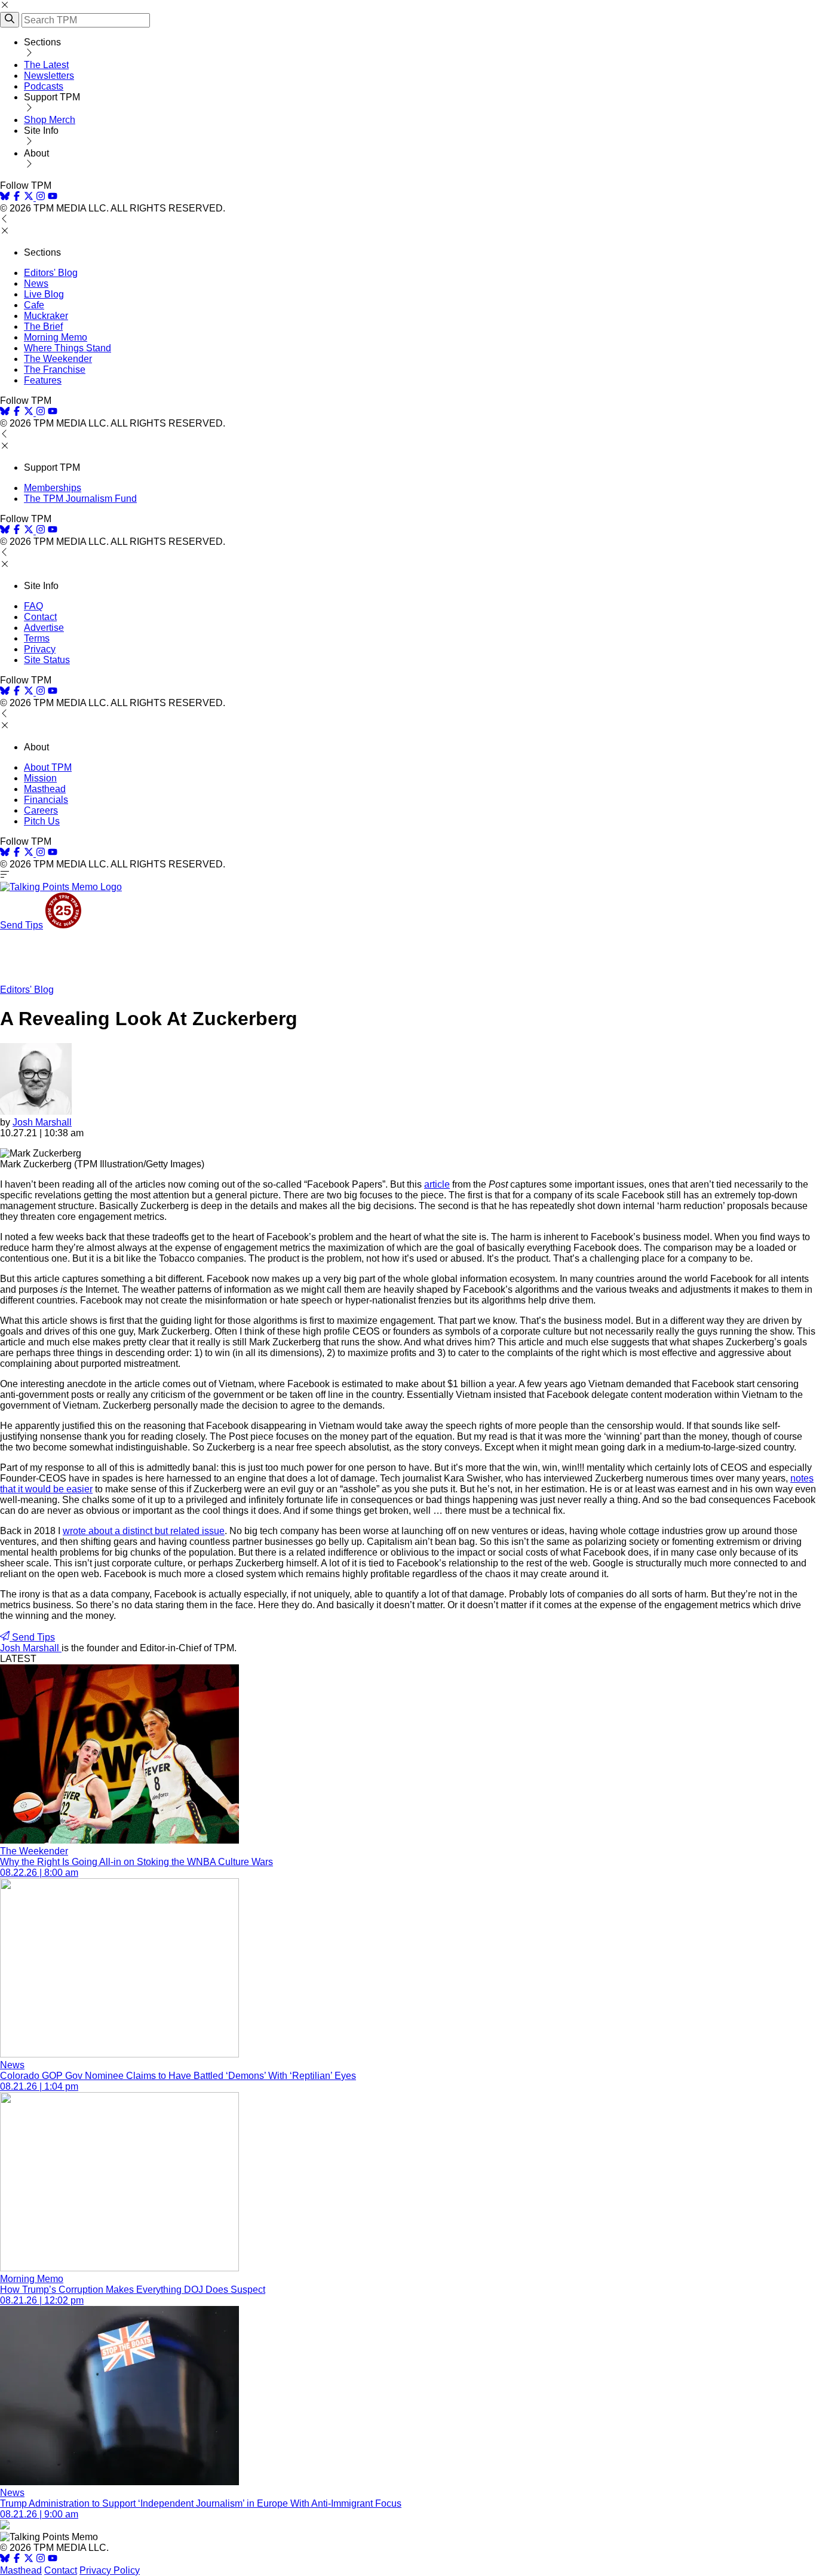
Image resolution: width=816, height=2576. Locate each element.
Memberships (53, 488)
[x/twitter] (30, 197)
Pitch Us (42, 821)
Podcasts (44, 86)
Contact (40, 617)
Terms (37, 638)
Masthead (45, 789)
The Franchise (55, 369)
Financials (46, 800)
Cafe (34, 305)
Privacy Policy (110, 2570)
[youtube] (53, 197)
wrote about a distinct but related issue (144, 1531)
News (36, 283)
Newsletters (49, 76)
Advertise (44, 628)
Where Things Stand (68, 348)
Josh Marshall (42, 1122)
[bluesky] (5, 197)
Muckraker (46, 316)
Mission (40, 778)
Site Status (47, 660)
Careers (41, 810)
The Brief (43, 326)
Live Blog (44, 294)
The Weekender (58, 359)
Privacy (40, 649)
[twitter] (29, 2560)
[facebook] (17, 197)
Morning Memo (56, 337)
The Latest (46, 65)
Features (43, 380)
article (437, 1184)
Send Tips (22, 925)
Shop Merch (50, 120)
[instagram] (41, 197)
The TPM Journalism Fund (80, 499)
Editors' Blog (51, 273)
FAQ (33, 606)
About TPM (48, 767)
